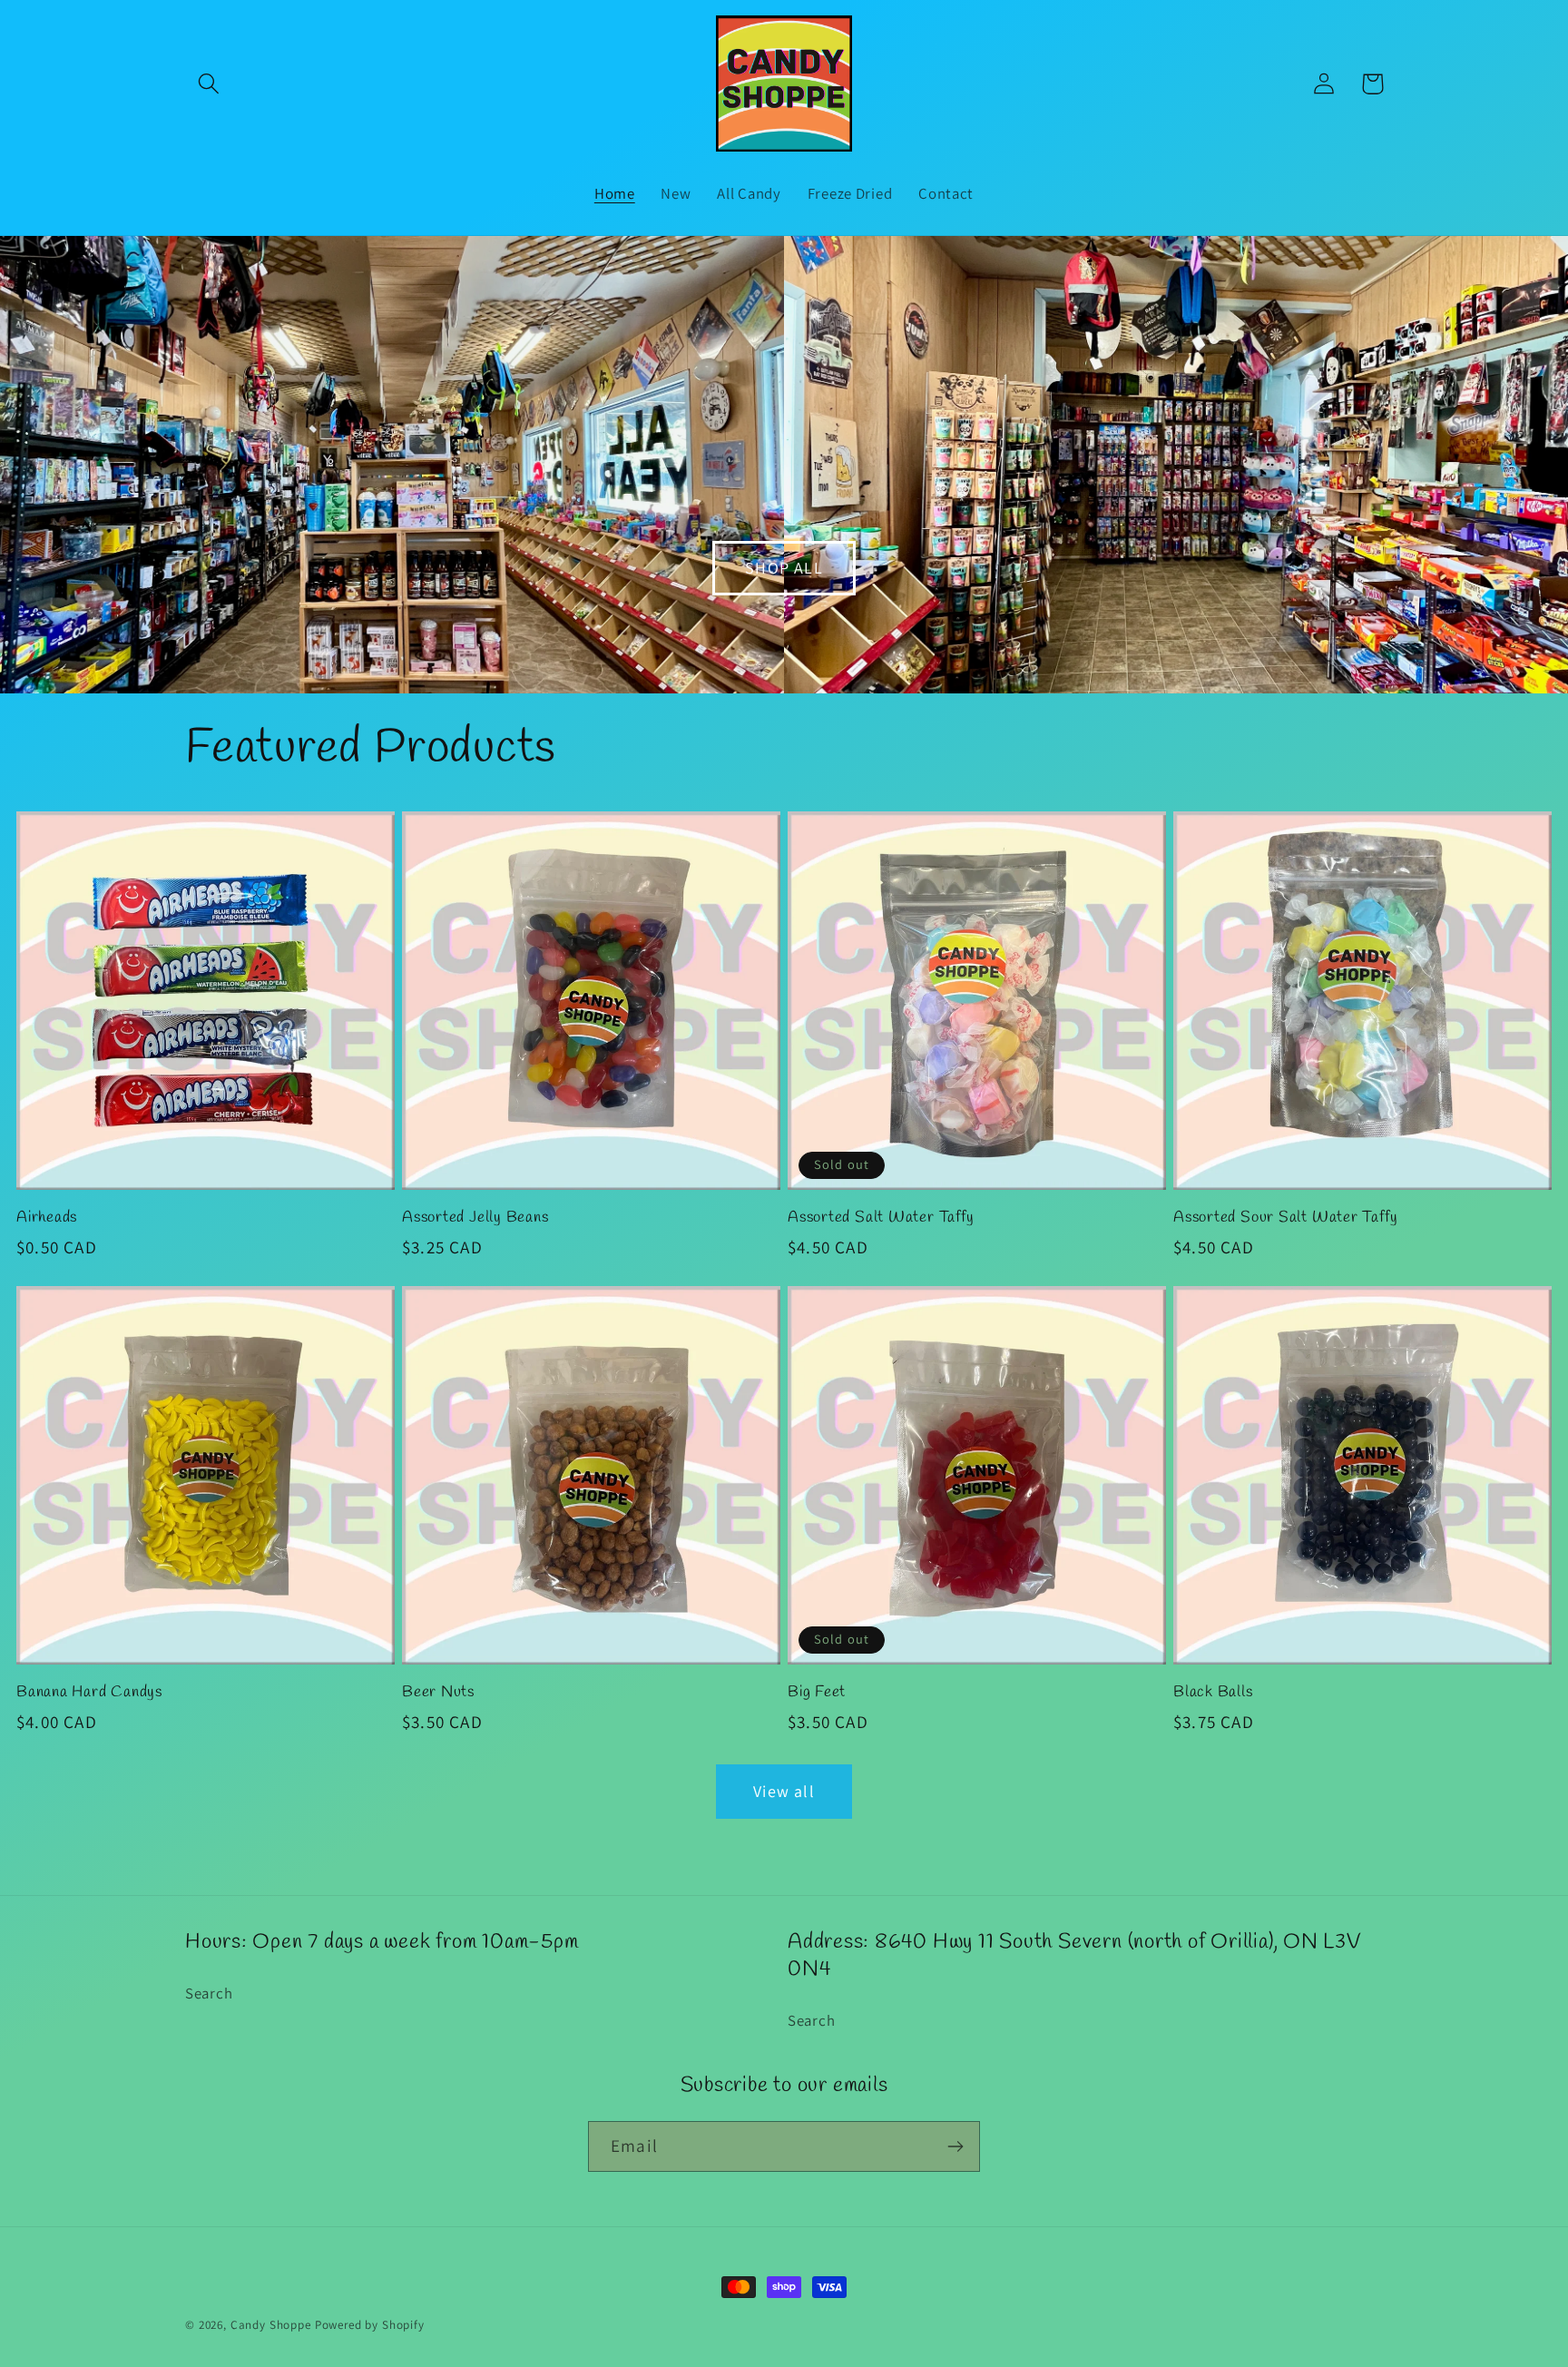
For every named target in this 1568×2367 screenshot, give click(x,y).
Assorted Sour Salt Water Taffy (1285, 1218)
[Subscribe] (955, 2146)
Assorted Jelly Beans (475, 1218)
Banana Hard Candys (89, 1693)
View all (784, 1791)
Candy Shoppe (271, 2325)
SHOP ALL (784, 568)
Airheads (47, 1218)
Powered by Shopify (370, 2325)
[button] (209, 84)
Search (209, 1993)
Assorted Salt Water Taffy (881, 1218)
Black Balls (1213, 1693)
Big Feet (817, 1693)
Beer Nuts (438, 1693)
